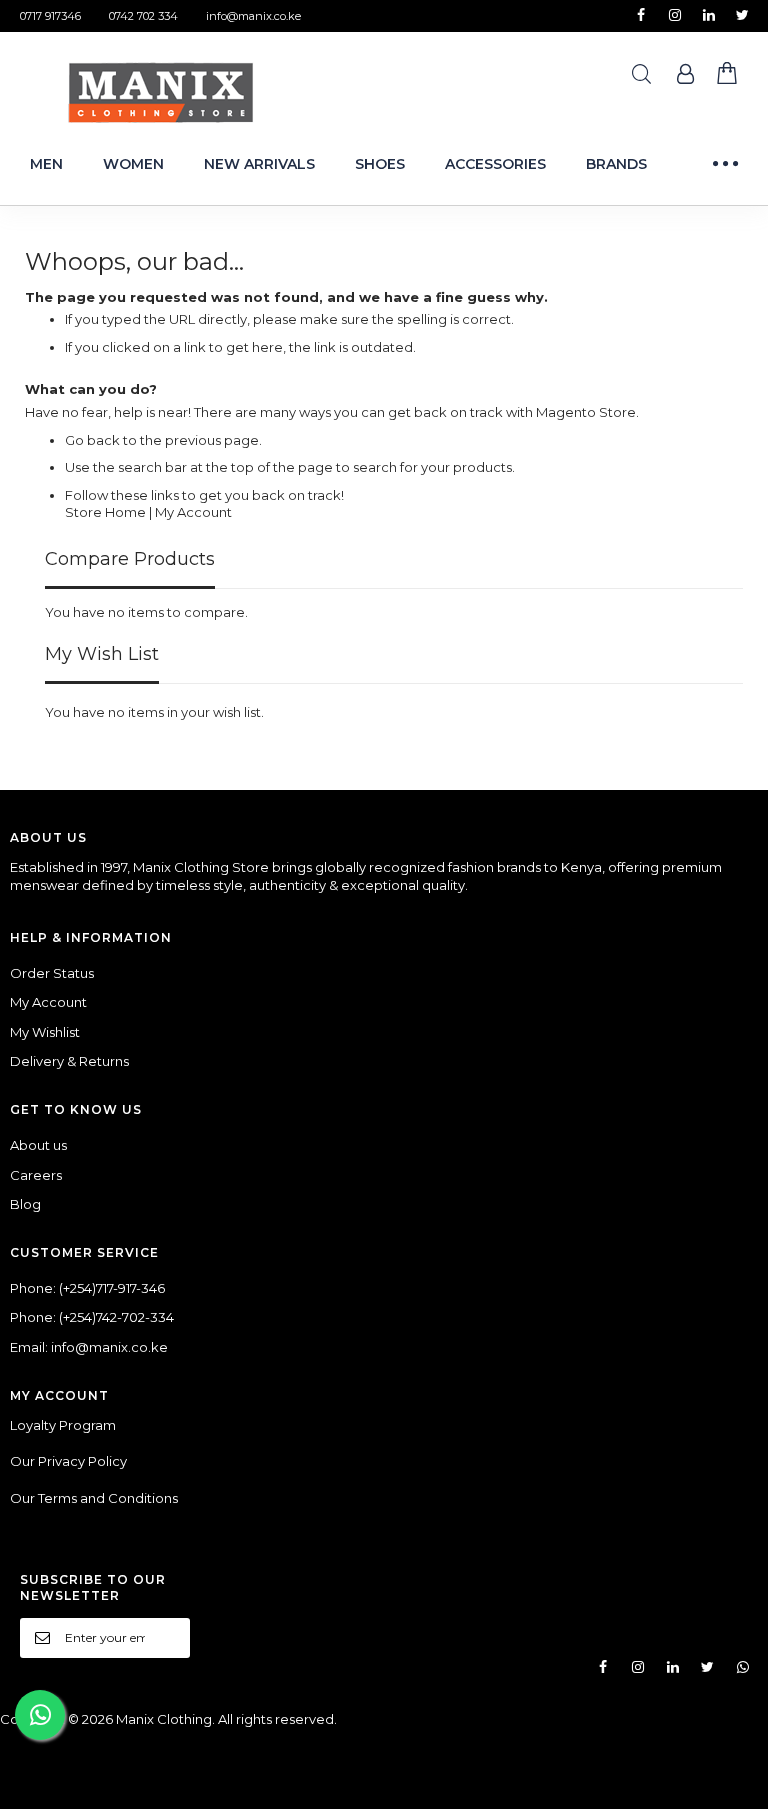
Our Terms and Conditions (94, 1498)
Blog (25, 1204)
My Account (193, 512)
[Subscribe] (163, 1637)
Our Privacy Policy (68, 1461)
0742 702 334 (143, 16)
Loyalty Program (63, 1425)
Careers (36, 1175)
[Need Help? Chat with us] (40, 1715)
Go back (92, 440)
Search (641, 74)
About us (38, 1145)
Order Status (52, 973)
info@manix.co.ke (253, 16)
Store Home (105, 512)
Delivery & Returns (69, 1061)
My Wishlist (45, 1032)
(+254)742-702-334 (116, 1317)
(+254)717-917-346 (112, 1288)
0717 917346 (50, 16)
